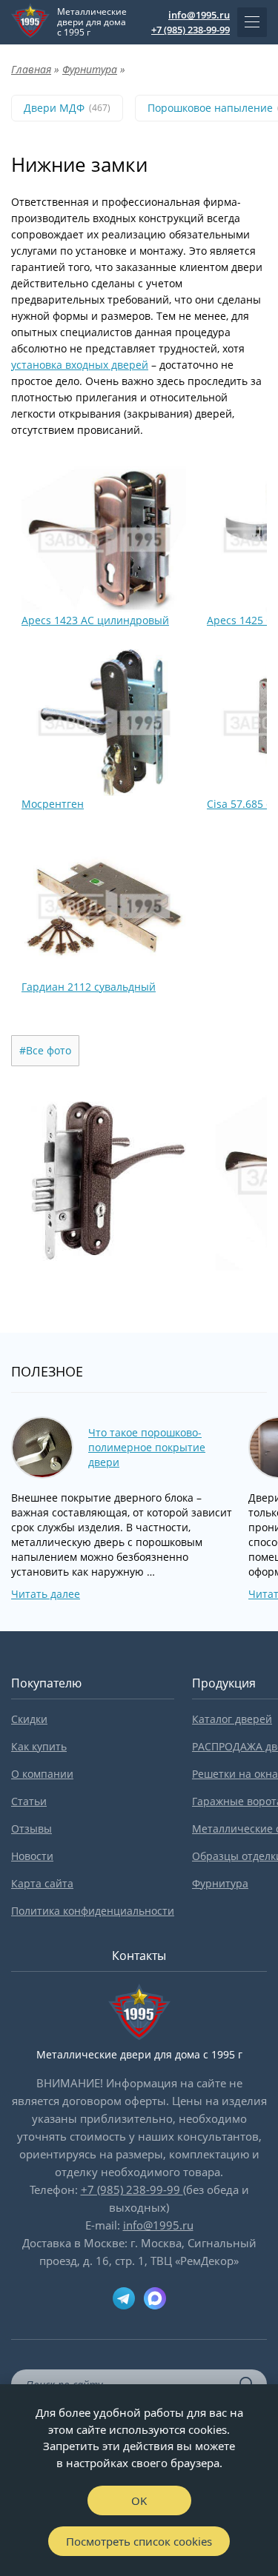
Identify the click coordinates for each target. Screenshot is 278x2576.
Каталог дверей (232, 1719)
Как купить (39, 1746)
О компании (42, 1774)
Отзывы (32, 1829)
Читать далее (46, 1594)
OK (139, 2500)
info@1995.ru (199, 15)
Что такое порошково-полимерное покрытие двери (147, 1447)
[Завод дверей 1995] (30, 22)
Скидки (29, 1719)
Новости (32, 1856)
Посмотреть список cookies (139, 2541)
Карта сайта (42, 1883)
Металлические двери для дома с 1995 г (92, 22)
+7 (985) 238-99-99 (191, 30)
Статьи (29, 1801)
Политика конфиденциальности (93, 1911)
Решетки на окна (235, 1774)
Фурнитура (220, 1883)
